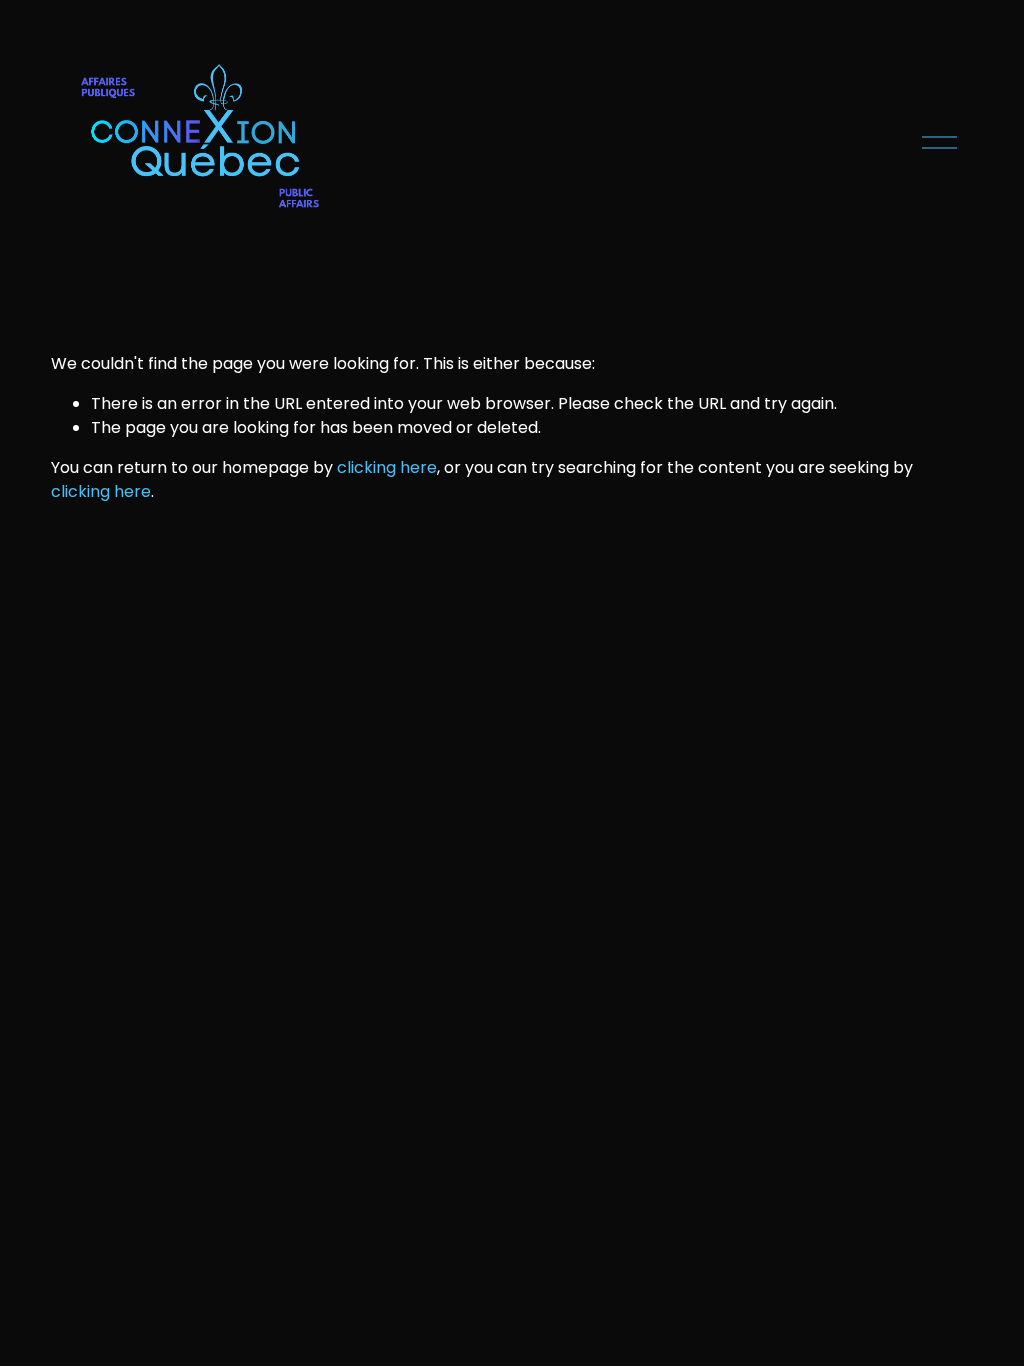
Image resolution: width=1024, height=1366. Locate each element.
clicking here (387, 467)
